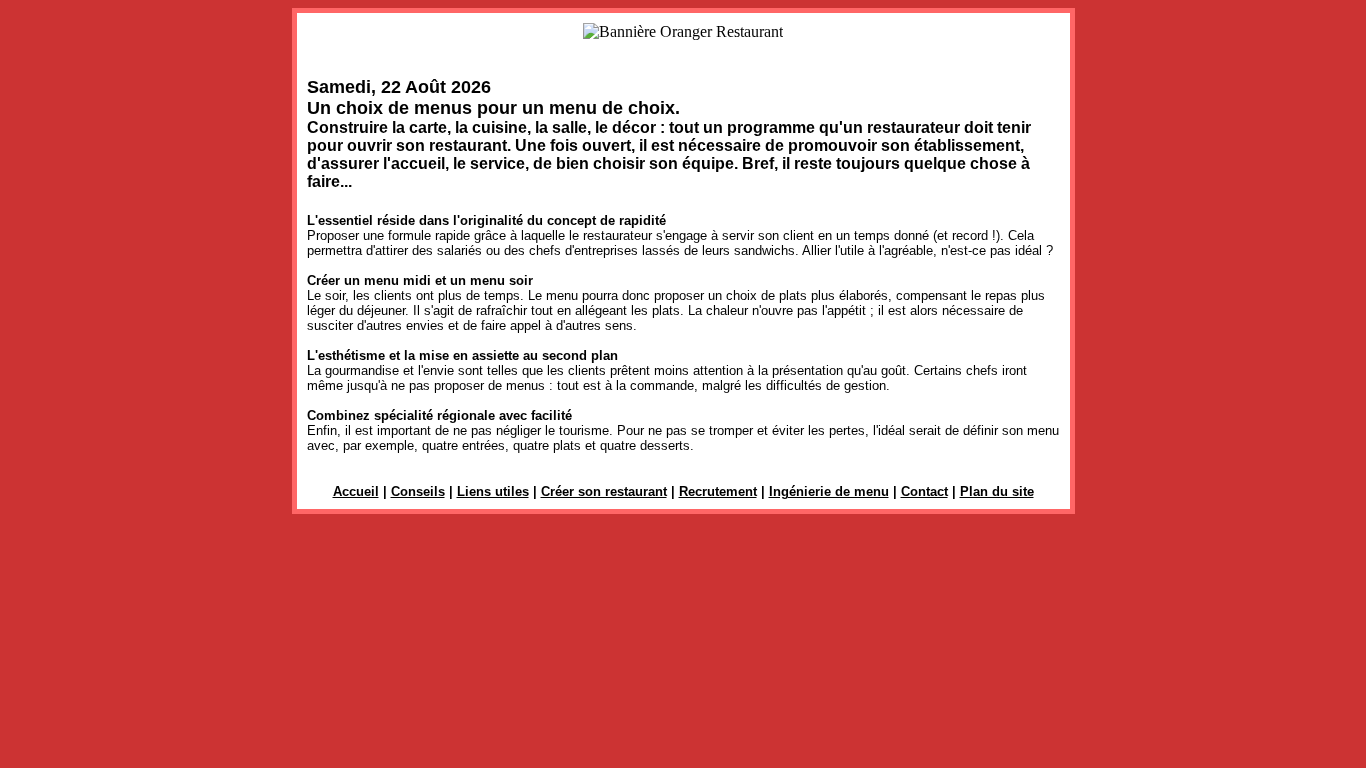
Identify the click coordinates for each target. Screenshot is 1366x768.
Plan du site (997, 491)
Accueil (356, 491)
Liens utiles (493, 491)
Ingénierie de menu (829, 491)
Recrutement (718, 491)
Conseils (418, 491)
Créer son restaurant (604, 491)
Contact (924, 491)
